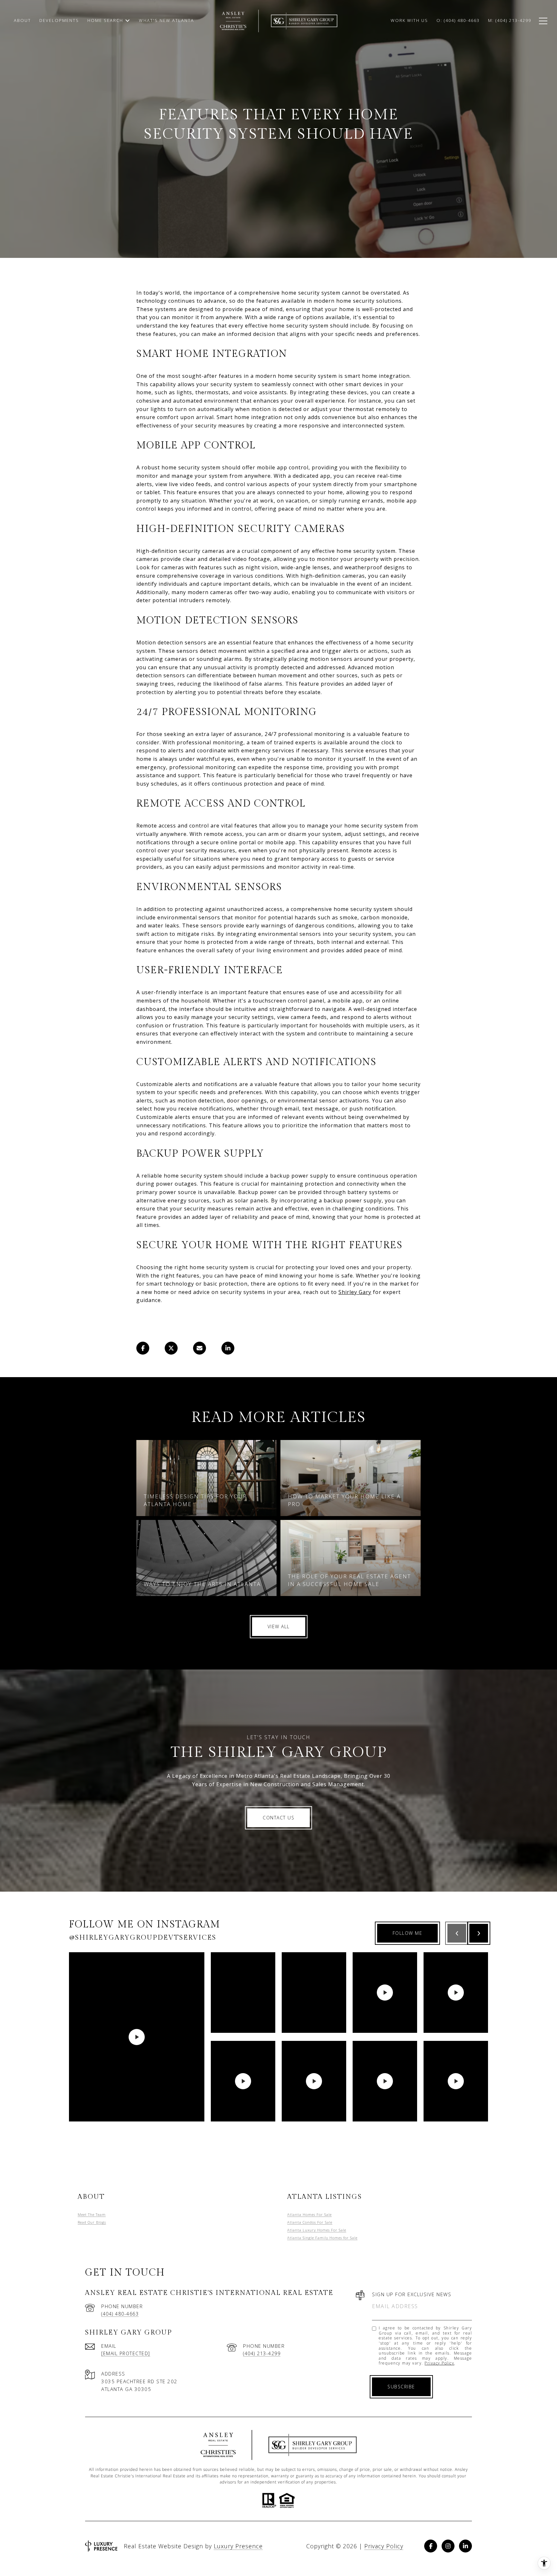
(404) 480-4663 (120, 2314)
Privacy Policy (439, 2363)
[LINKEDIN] (465, 2546)
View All (279, 1626)
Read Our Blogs (92, 2222)
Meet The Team (92, 2214)
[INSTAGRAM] (448, 2546)
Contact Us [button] (278, 1818)
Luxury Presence (238, 2546)
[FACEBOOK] (431, 2546)
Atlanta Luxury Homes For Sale (317, 2230)
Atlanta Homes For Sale (309, 2214)
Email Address (395, 2306)
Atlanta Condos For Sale (310, 2222)
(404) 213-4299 (262, 2353)
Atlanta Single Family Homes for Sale (322, 2238)
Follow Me (408, 1933)
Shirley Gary (355, 1292)
